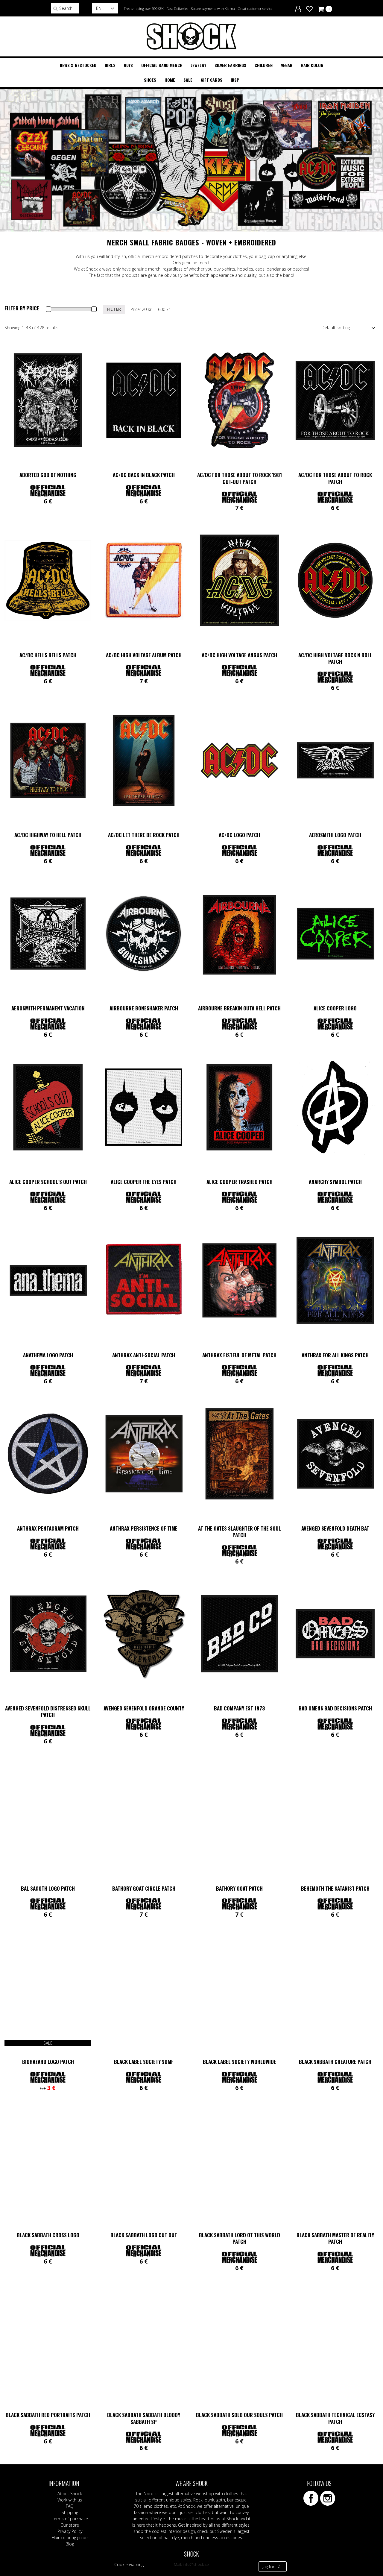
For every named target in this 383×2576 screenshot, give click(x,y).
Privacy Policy (70, 2531)
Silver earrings (230, 65)
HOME (170, 80)
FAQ (70, 2506)
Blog (70, 2544)
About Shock (70, 2494)
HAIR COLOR (312, 65)
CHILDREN (264, 65)
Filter (114, 309)
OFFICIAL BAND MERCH (162, 65)
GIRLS (110, 65)
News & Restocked (78, 65)
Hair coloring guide (70, 2538)
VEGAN (287, 65)
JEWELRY (199, 65)
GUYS (128, 65)
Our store (70, 2525)
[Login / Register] (298, 8)
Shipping (70, 2512)
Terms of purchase (70, 2519)
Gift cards (212, 80)
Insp (235, 80)
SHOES (150, 80)
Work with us (70, 2500)
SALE (188, 80)
